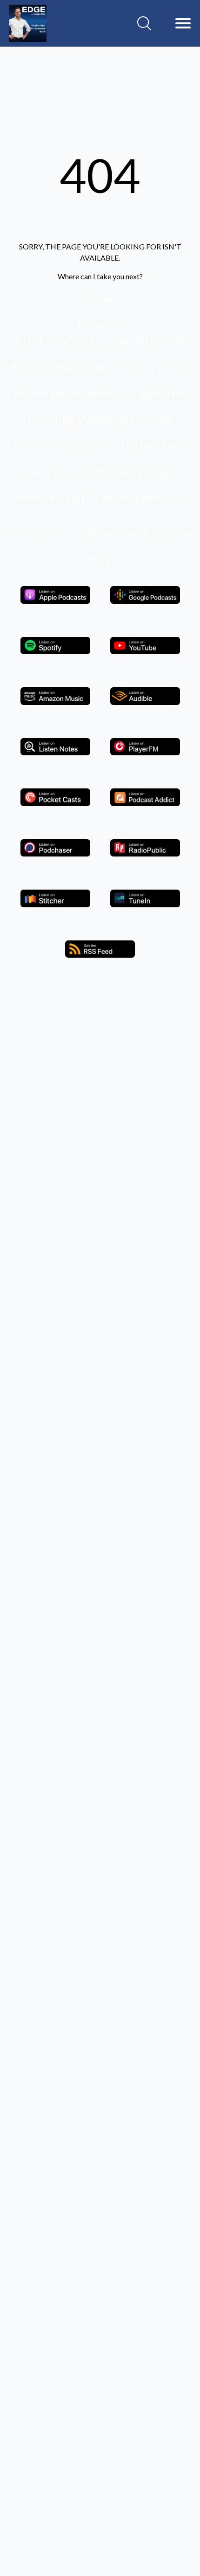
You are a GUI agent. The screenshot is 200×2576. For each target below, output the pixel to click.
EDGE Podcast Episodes (75, 341)
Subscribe (61, 533)
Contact (136, 533)
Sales (174, 445)
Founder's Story (117, 367)
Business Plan (43, 367)
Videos (20, 533)
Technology (145, 471)
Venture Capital (54, 497)
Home (100, 298)
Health (174, 367)
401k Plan (160, 341)
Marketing (103, 419)
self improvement (71, 471)
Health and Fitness (60, 393)
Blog (100, 559)
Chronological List (140, 497)
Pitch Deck (133, 445)
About (101, 533)
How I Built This (147, 393)
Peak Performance (59, 445)
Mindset (151, 419)
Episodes (100, 324)
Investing (51, 419)
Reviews (177, 533)
